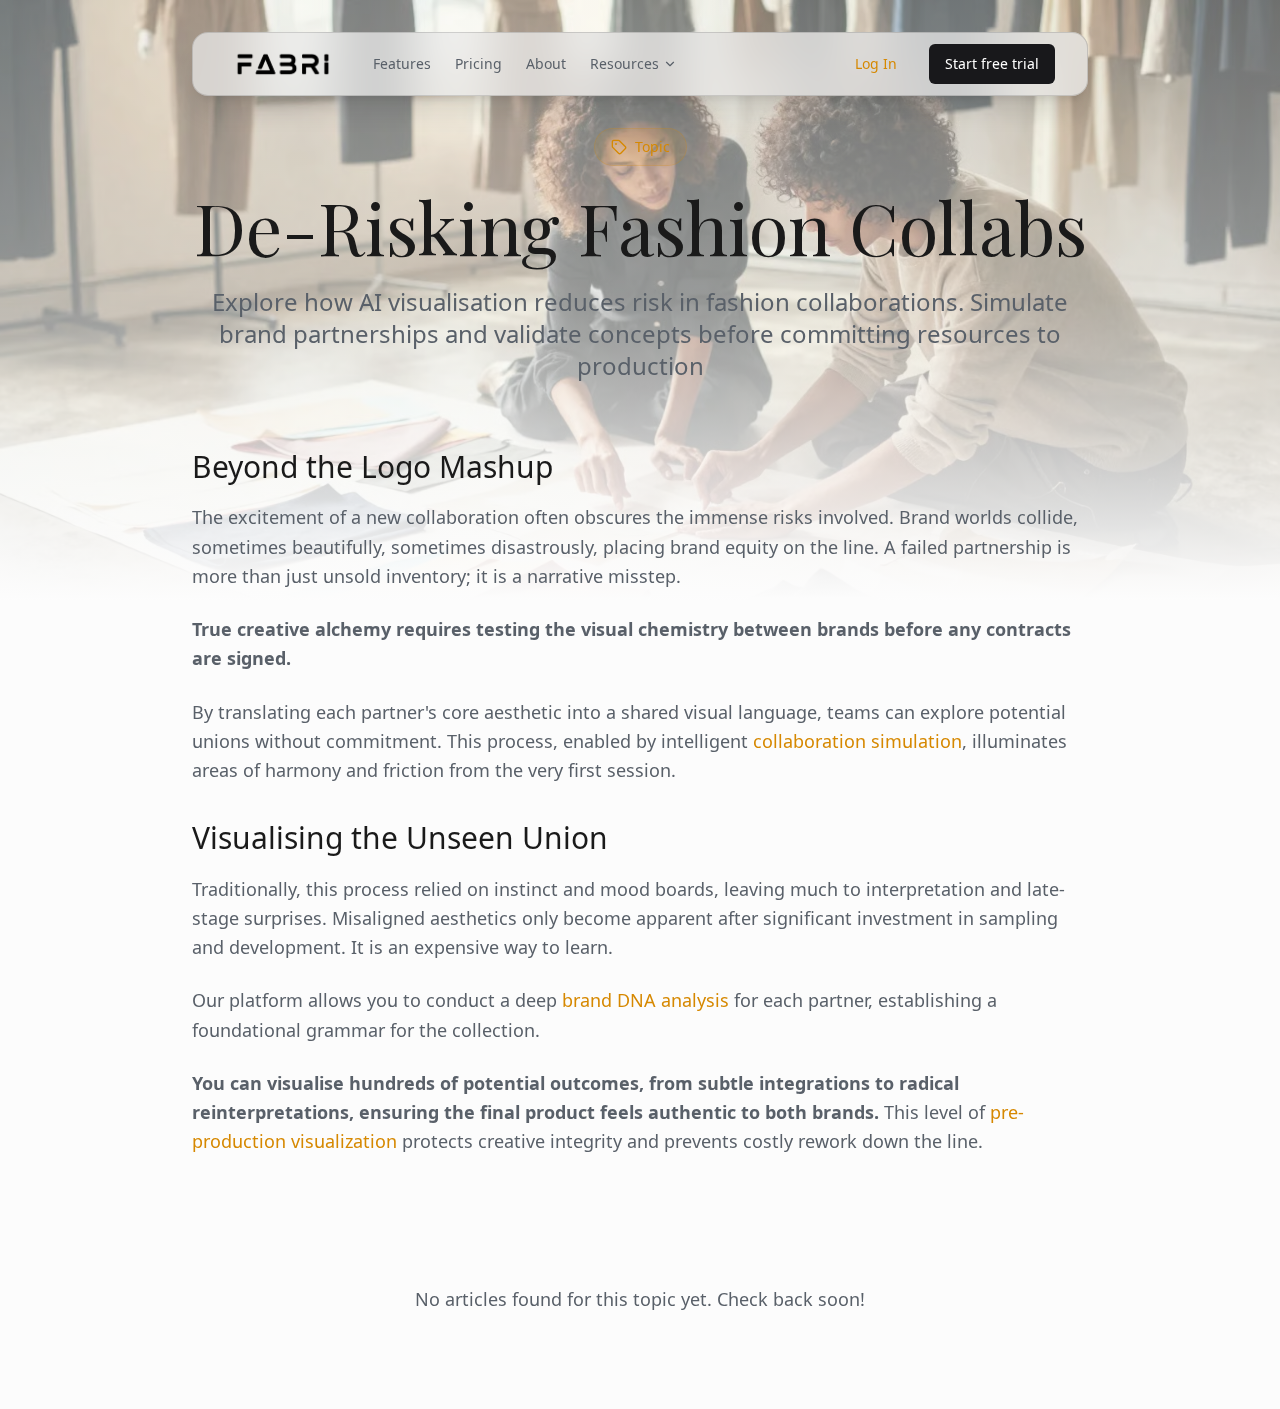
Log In (876, 63)
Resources (624, 63)
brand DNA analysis (645, 1000)
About (546, 63)
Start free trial (992, 63)
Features (402, 63)
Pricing (478, 63)
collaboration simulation (857, 741)
